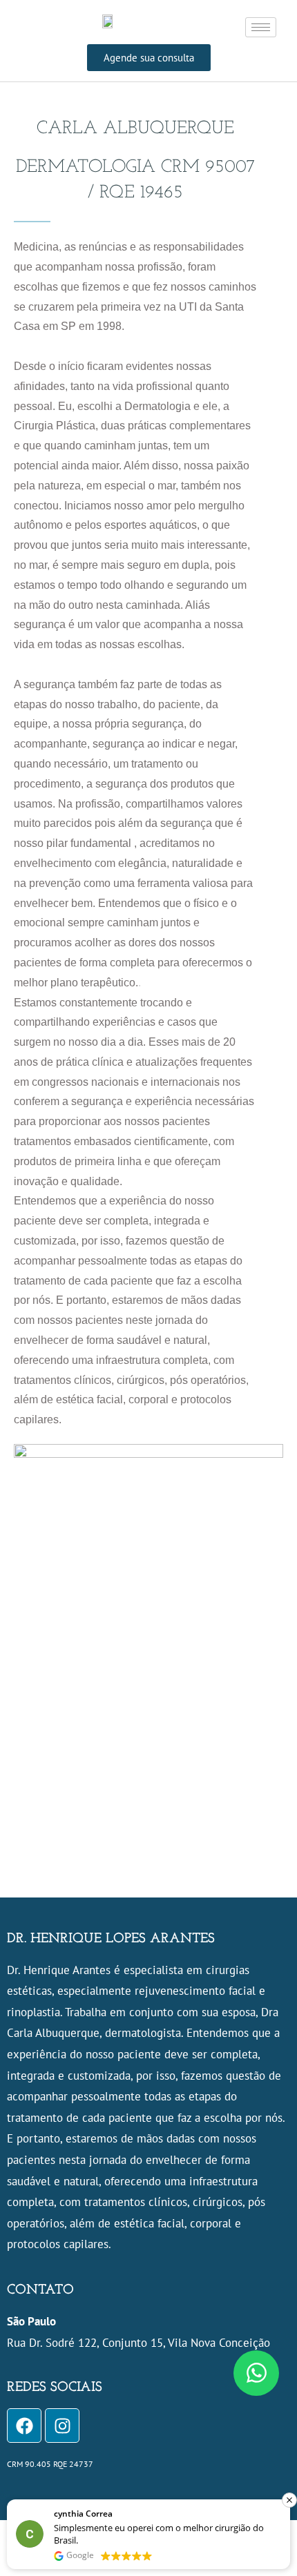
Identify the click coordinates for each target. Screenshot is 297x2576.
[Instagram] (62, 2426)
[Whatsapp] (256, 2373)
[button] (289, 2500)
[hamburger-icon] (261, 27)
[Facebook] (24, 2426)
